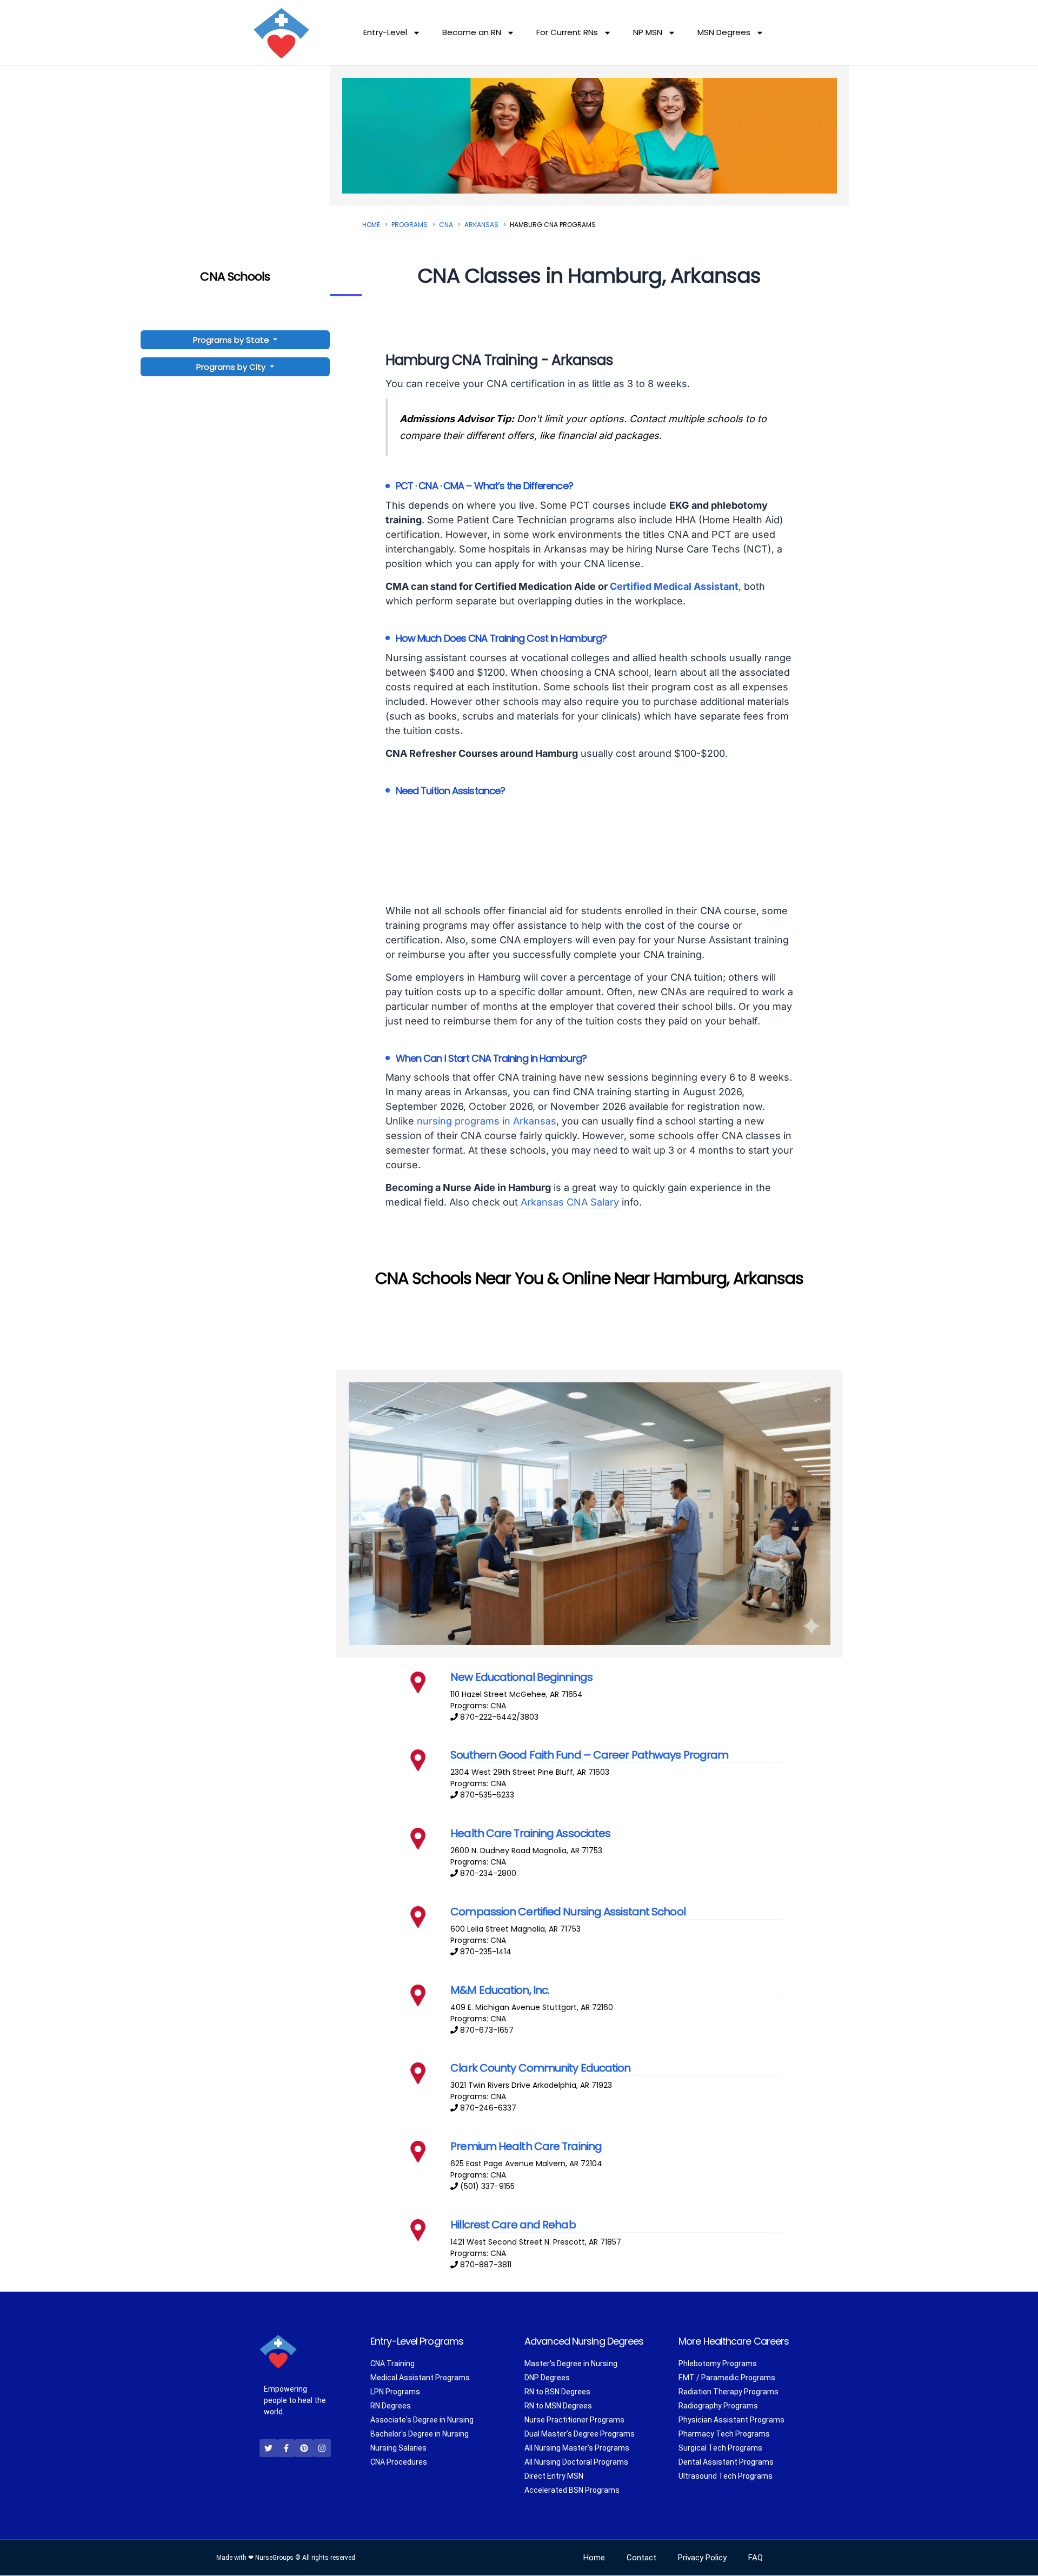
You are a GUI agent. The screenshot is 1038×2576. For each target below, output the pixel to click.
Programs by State (232, 340)
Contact (641, 2558)
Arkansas (481, 225)
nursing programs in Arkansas (487, 1121)
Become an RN (472, 32)
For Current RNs (567, 32)
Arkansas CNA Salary (570, 1202)
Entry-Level (385, 32)
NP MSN (648, 32)
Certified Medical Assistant (674, 586)
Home (371, 225)
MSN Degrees (724, 32)
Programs (410, 225)
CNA (446, 225)
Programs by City (231, 367)
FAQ (756, 2558)
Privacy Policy (702, 2558)
